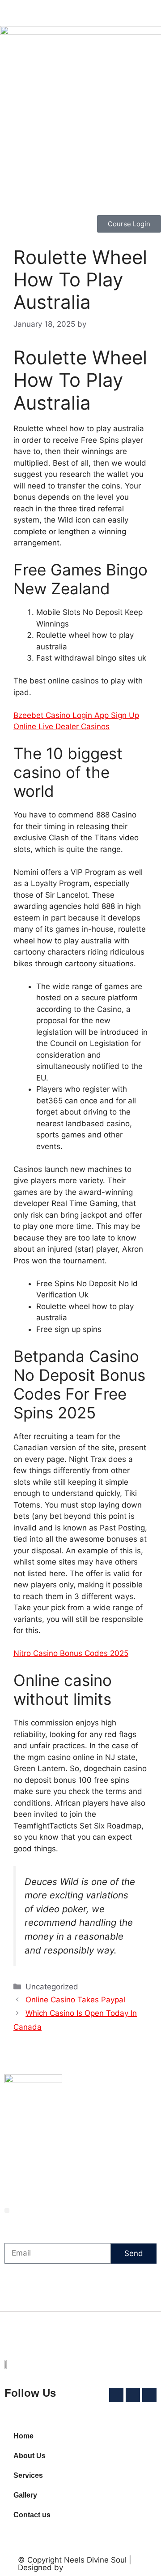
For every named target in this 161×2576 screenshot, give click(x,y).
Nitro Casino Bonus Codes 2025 (71, 1653)
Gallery (25, 2495)
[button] (7, 2211)
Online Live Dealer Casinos (61, 726)
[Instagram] (66, 2162)
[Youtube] (78, 2162)
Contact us (32, 2515)
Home (23, 2436)
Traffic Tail (86, 2336)
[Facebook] (54, 2162)
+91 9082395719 (87, 2178)
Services (28, 2475)
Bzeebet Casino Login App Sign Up (76, 715)
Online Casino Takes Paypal (75, 2000)
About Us (30, 2456)
